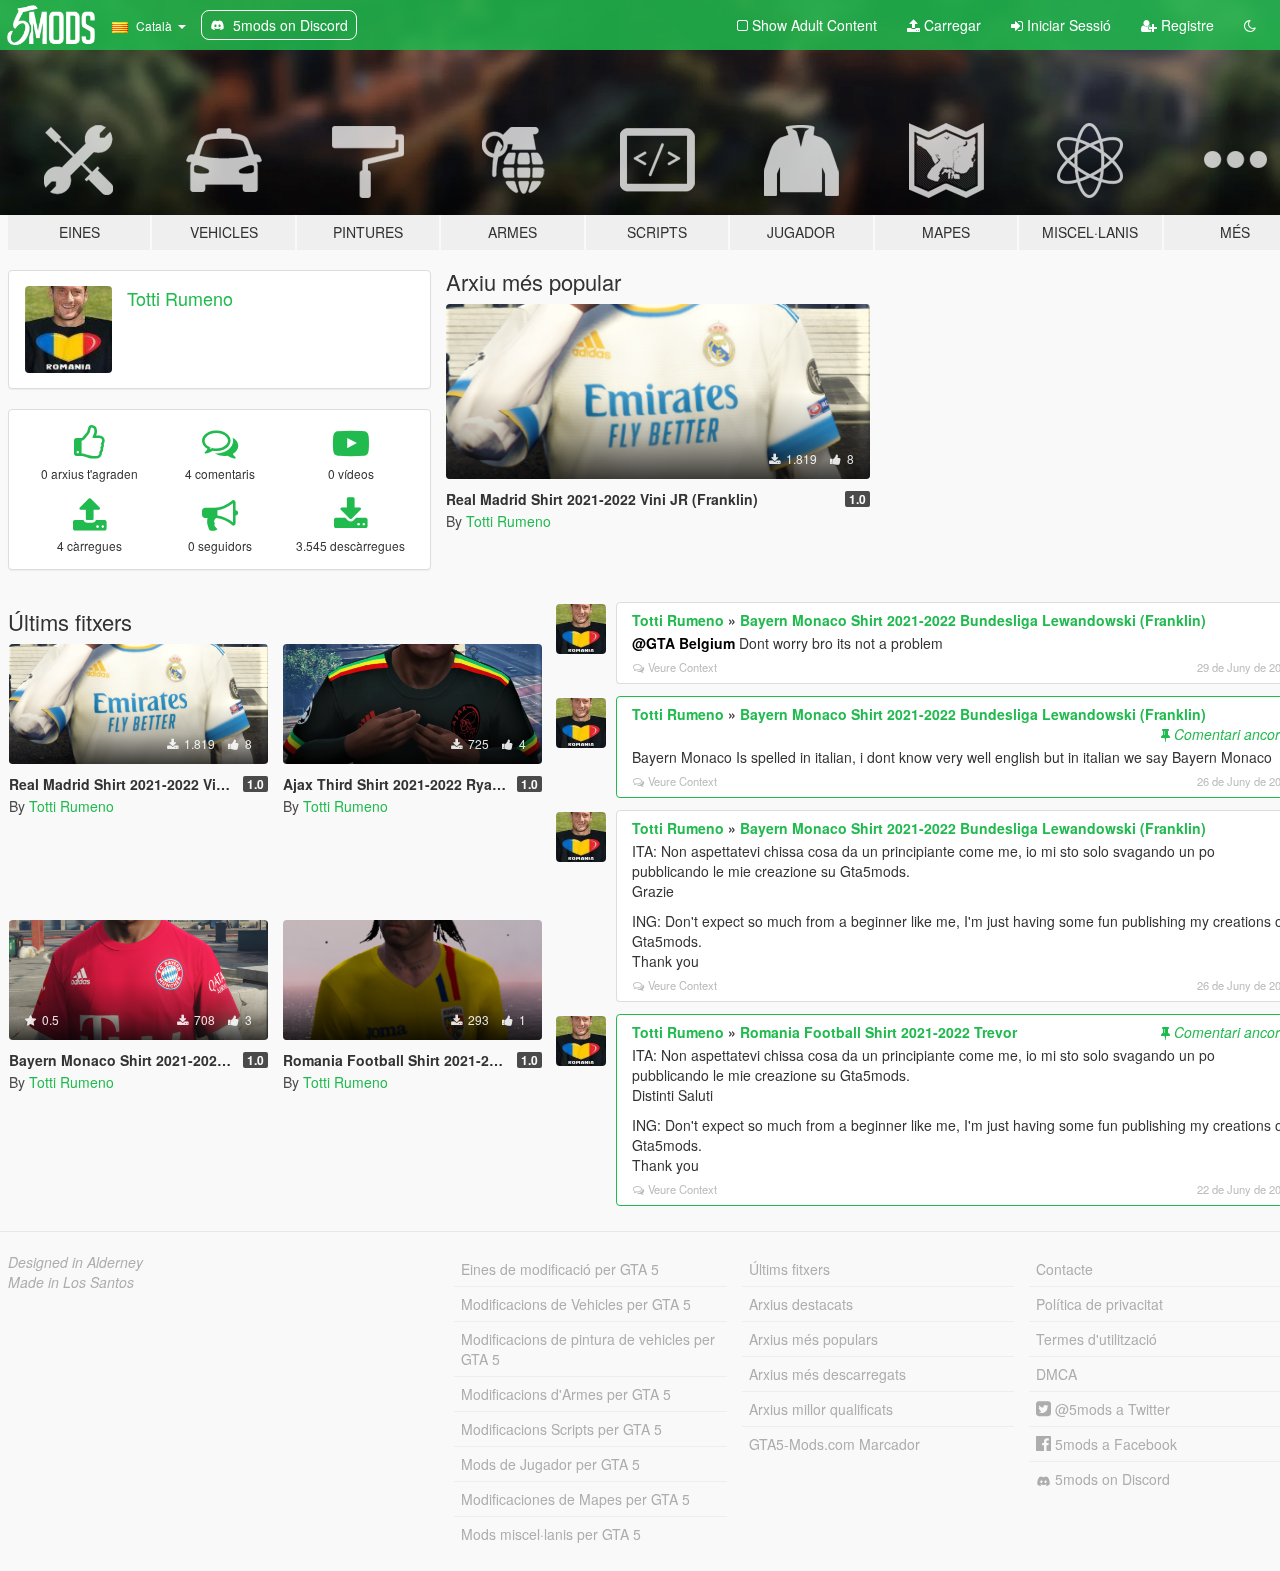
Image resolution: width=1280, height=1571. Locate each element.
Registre (1185, 25)
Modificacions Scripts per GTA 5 (561, 1429)
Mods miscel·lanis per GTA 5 (551, 1534)
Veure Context (682, 667)
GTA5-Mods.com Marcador (834, 1444)
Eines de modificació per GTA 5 (560, 1269)
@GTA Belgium (683, 643)
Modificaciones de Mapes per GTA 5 (575, 1499)
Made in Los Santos (71, 1282)
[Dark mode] (1250, 25)
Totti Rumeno (180, 298)
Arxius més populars (813, 1339)
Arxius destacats (801, 1304)
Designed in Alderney (75, 1262)
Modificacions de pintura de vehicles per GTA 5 (588, 1349)
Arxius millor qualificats (821, 1409)
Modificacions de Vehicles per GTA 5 (576, 1304)
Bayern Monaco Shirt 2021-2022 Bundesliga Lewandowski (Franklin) (973, 620)
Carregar (950, 25)
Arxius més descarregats (827, 1374)
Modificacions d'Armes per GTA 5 (566, 1394)
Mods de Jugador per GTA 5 (550, 1464)
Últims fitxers (789, 1269)
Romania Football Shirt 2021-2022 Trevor (878, 1032)
